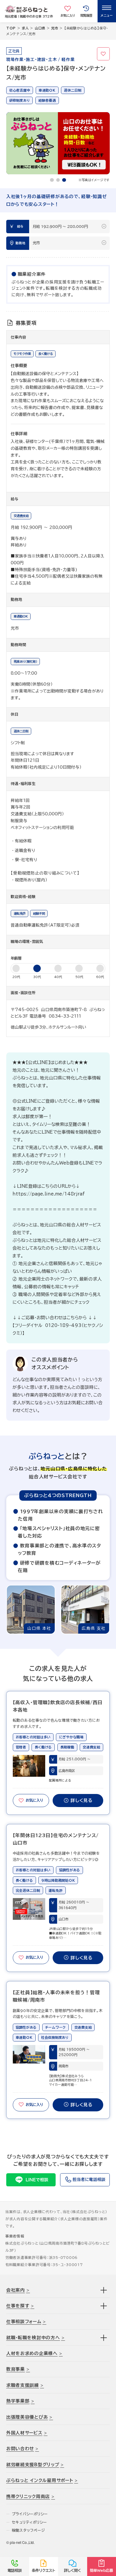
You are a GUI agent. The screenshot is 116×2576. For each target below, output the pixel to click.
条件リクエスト (44, 2570)
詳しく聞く (72, 2570)
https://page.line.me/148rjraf (49, 1194)
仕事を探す (18, 2306)
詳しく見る (81, 1800)
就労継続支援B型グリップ (33, 2465)
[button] (52, 180)
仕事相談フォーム (24, 2322)
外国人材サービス (24, 2433)
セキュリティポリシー (29, 2522)
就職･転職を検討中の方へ (33, 2338)
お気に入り (104, 54)
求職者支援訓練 (23, 2385)
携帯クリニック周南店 (28, 2496)
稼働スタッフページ (29, 2530)
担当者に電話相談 (89, 2179)
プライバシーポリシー (30, 2514)
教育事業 (16, 2369)
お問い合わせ (20, 2449)
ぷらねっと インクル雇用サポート (40, 2480)
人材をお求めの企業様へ (32, 2353)
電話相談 (15, 2570)
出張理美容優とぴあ (27, 2417)
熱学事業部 (18, 2401)
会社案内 (16, 2290)
